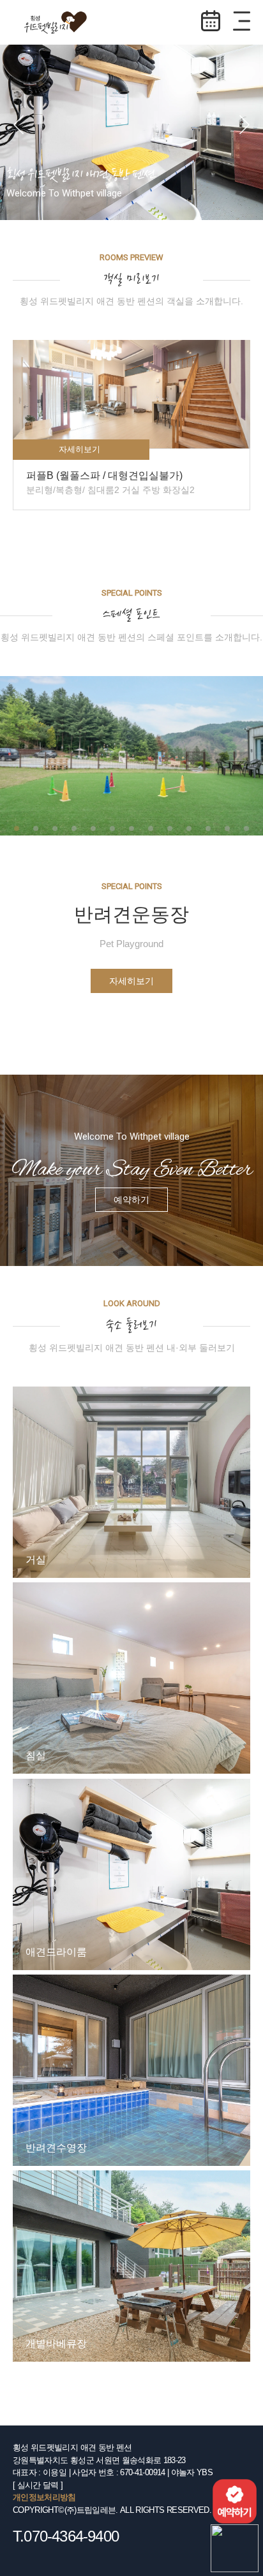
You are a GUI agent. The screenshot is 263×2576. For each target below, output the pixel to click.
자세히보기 (131, 981)
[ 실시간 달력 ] (38, 2485)
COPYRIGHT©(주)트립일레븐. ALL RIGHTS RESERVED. (112, 2510)
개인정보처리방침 (44, 2497)
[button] (19, 124)
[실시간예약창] (235, 2500)
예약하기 (211, 21)
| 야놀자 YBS (190, 2472)
